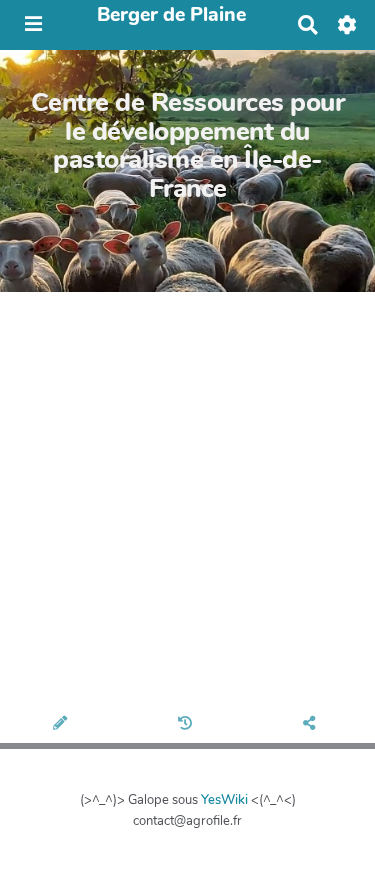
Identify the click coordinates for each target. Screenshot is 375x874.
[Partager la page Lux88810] (312, 725)
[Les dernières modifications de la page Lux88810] (188, 725)
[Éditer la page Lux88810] (62, 725)
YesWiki (224, 800)
